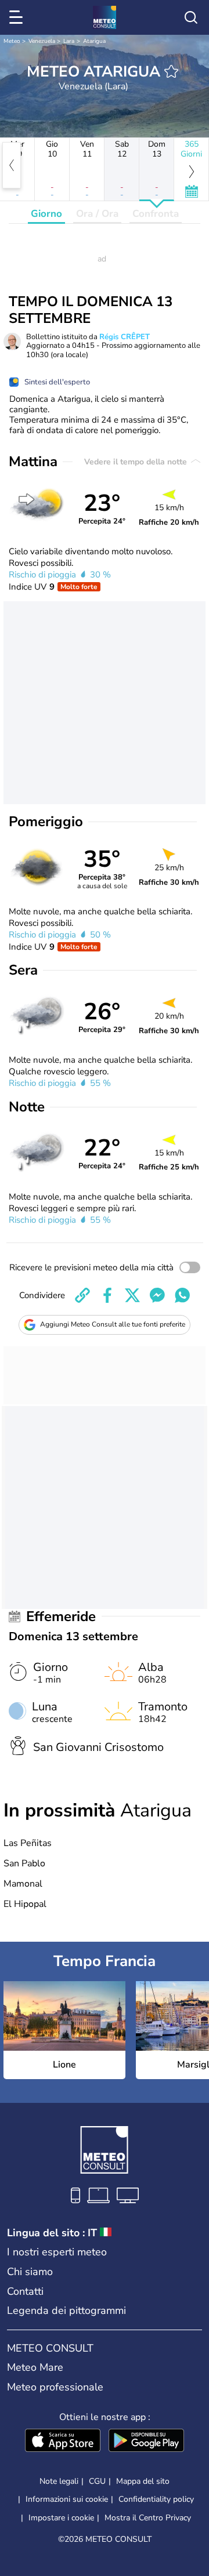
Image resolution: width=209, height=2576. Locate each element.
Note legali (59, 2481)
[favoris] (171, 71)
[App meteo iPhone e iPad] (63, 2441)
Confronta (156, 214)
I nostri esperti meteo (57, 2252)
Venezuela (42, 41)
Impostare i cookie (61, 2518)
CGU (97, 2481)
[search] (191, 17)
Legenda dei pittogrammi (66, 2310)
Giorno (46, 214)
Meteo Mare (35, 2367)
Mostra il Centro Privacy (148, 2518)
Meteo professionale (55, 2387)
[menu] (18, 17)
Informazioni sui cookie (67, 2499)
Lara (69, 41)
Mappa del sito (143, 2481)
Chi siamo (30, 2272)
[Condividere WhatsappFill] (182, 1295)
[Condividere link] (82, 1295)
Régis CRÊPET (125, 337)
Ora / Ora (97, 214)
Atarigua (94, 41)
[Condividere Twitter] (132, 1295)
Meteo (12, 41)
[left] (12, 165)
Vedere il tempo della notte (137, 462)
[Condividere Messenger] (157, 1295)
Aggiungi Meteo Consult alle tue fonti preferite (113, 1324)
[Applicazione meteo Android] (146, 2441)
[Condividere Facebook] (107, 1295)
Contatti (25, 2291)
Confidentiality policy (156, 2499)
